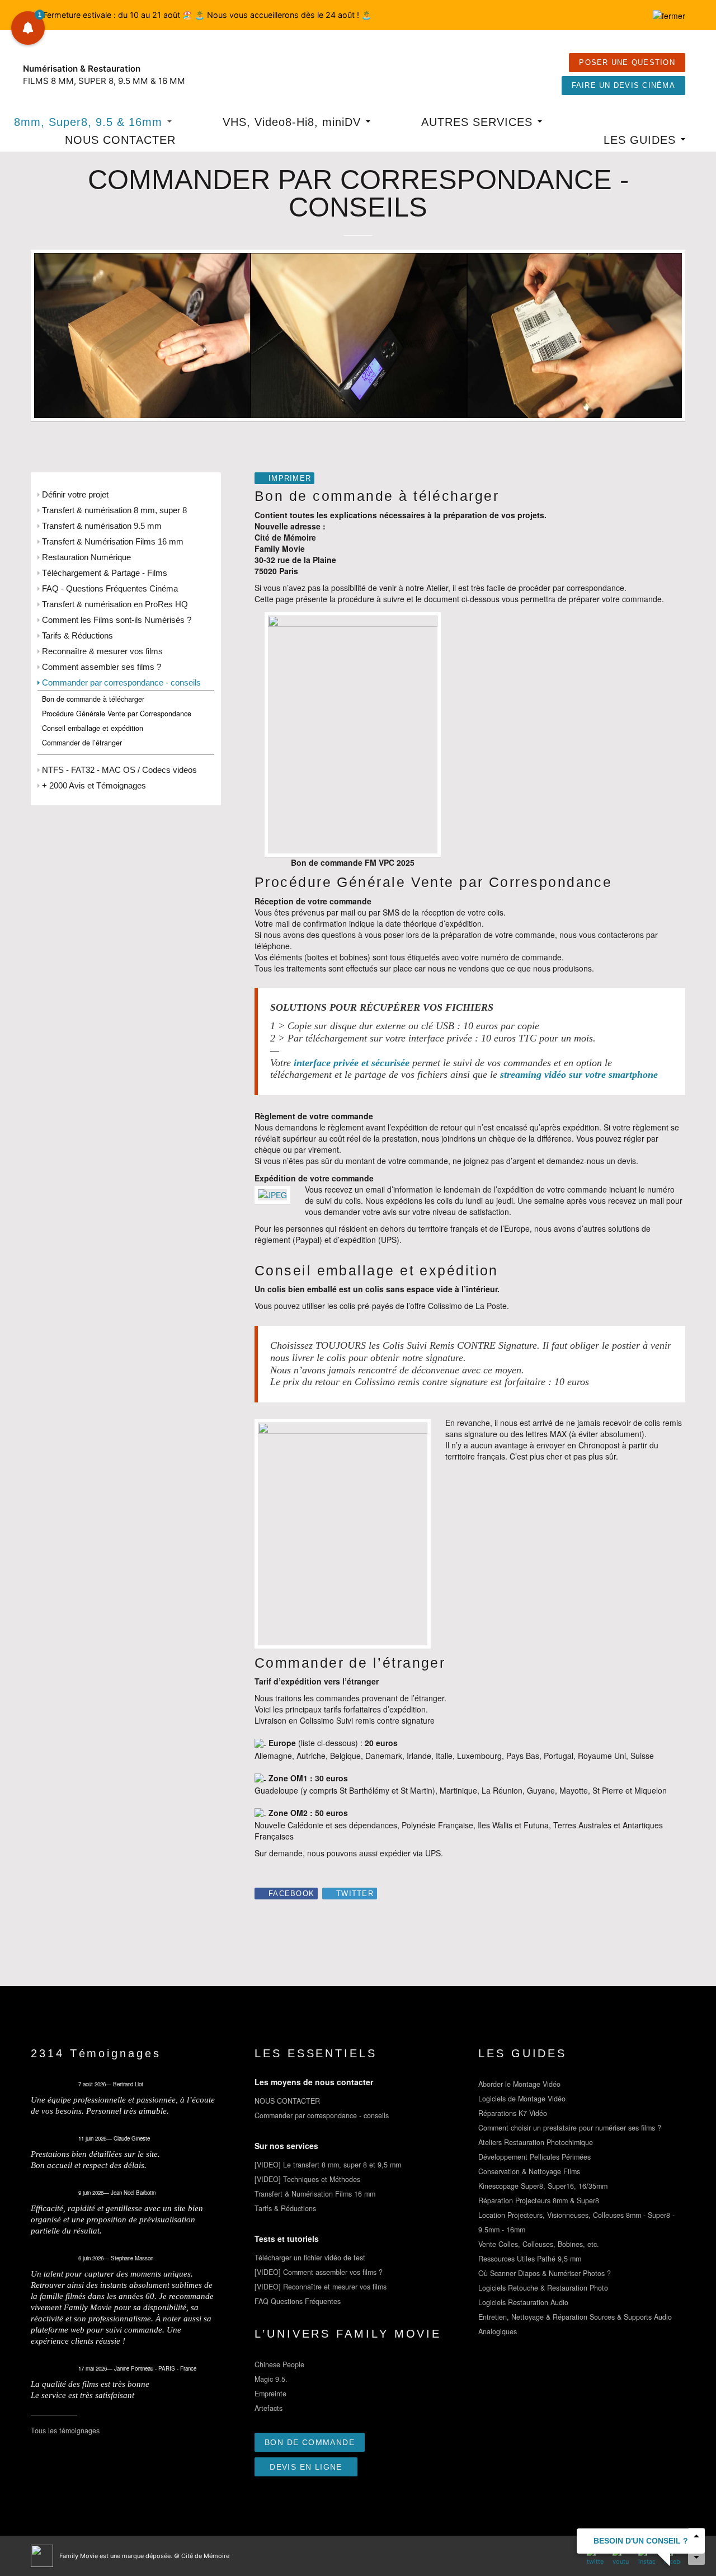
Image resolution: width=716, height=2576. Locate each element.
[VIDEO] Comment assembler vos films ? (319, 2272)
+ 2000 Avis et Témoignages (94, 785)
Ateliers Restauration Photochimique (536, 2142)
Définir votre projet (75, 494)
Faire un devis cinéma (623, 86)
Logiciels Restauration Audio (523, 2302)
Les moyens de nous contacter (314, 2082)
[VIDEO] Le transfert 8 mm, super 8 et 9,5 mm (328, 2165)
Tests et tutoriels (287, 2239)
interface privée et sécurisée (352, 1063)
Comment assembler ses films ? (102, 667)
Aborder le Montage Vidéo (519, 2084)
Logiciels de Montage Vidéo (522, 2099)
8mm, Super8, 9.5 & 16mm (90, 122)
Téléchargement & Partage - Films (105, 573)
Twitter (355, 1894)
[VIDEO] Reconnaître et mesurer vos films (321, 2287)
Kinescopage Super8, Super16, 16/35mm (543, 2186)
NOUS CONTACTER (120, 140)
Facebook (291, 1894)
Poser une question (627, 63)
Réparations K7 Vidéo (513, 2113)
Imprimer (290, 478)
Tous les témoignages (65, 2430)
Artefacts (268, 2408)
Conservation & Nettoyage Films (529, 2171)
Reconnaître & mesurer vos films (102, 651)
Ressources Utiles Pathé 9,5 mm (530, 2259)
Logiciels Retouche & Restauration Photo (543, 2288)
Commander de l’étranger (82, 743)
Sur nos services (286, 2146)
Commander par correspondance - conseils (121, 682)
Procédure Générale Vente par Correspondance (117, 714)
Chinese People (279, 2364)
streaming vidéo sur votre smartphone (579, 1074)
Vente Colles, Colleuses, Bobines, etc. (539, 2244)
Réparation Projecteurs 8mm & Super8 (539, 2200)
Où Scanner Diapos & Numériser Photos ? (545, 2273)
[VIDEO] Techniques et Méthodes (307, 2179)
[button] (28, 28)
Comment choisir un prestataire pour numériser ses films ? (570, 2128)
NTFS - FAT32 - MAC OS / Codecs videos (119, 770)
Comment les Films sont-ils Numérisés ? (117, 620)
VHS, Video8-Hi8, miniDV (294, 122)
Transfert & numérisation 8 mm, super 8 (114, 510)
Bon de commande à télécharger (93, 699)
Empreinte (270, 2394)
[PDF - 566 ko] (353, 733)
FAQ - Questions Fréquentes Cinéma (110, 588)
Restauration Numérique (86, 557)
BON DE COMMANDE (310, 2442)
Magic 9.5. (271, 2379)
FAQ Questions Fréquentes (298, 2301)
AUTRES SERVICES (479, 122)
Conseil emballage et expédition (93, 728)
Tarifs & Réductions (77, 635)
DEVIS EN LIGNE (306, 2467)
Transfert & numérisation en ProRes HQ (115, 604)
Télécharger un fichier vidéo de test (310, 2258)
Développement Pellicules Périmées (534, 2157)
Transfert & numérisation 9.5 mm (102, 526)
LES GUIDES (642, 140)
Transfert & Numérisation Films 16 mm (113, 541)
